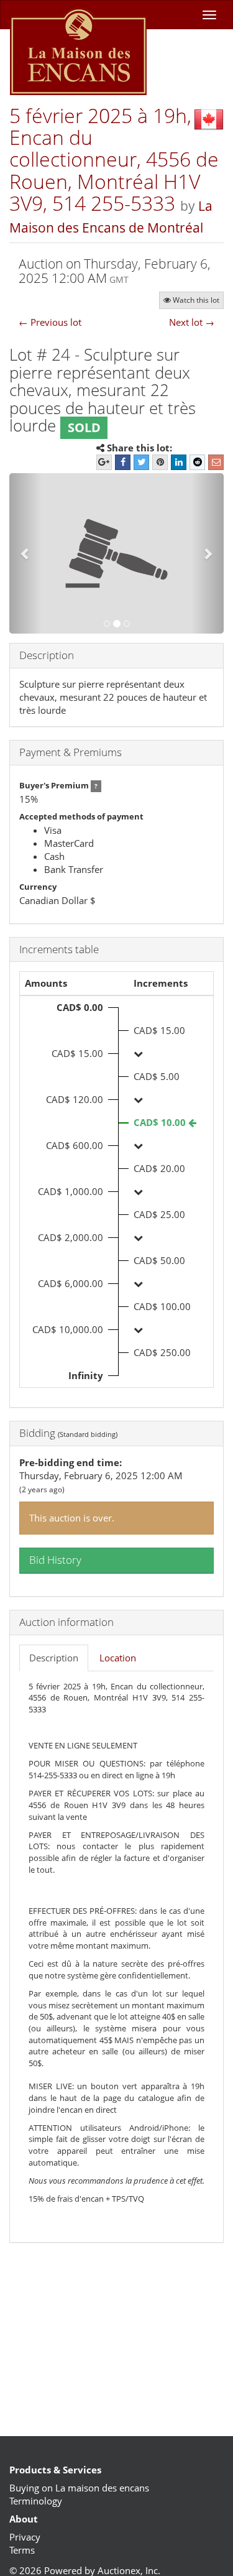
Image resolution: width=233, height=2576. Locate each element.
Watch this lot (196, 300)
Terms (22, 2550)
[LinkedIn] (179, 462)
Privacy (25, 2537)
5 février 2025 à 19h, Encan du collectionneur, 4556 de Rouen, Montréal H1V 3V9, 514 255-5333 (114, 159)
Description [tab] (54, 1658)
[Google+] (104, 462)
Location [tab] (118, 1658)
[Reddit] (197, 462)
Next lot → (192, 322)
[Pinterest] (160, 462)
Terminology (36, 2501)
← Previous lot (50, 322)
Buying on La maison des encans (79, 2488)
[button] (25, 554)
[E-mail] (216, 462)
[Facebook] (123, 462)
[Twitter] (141, 462)
